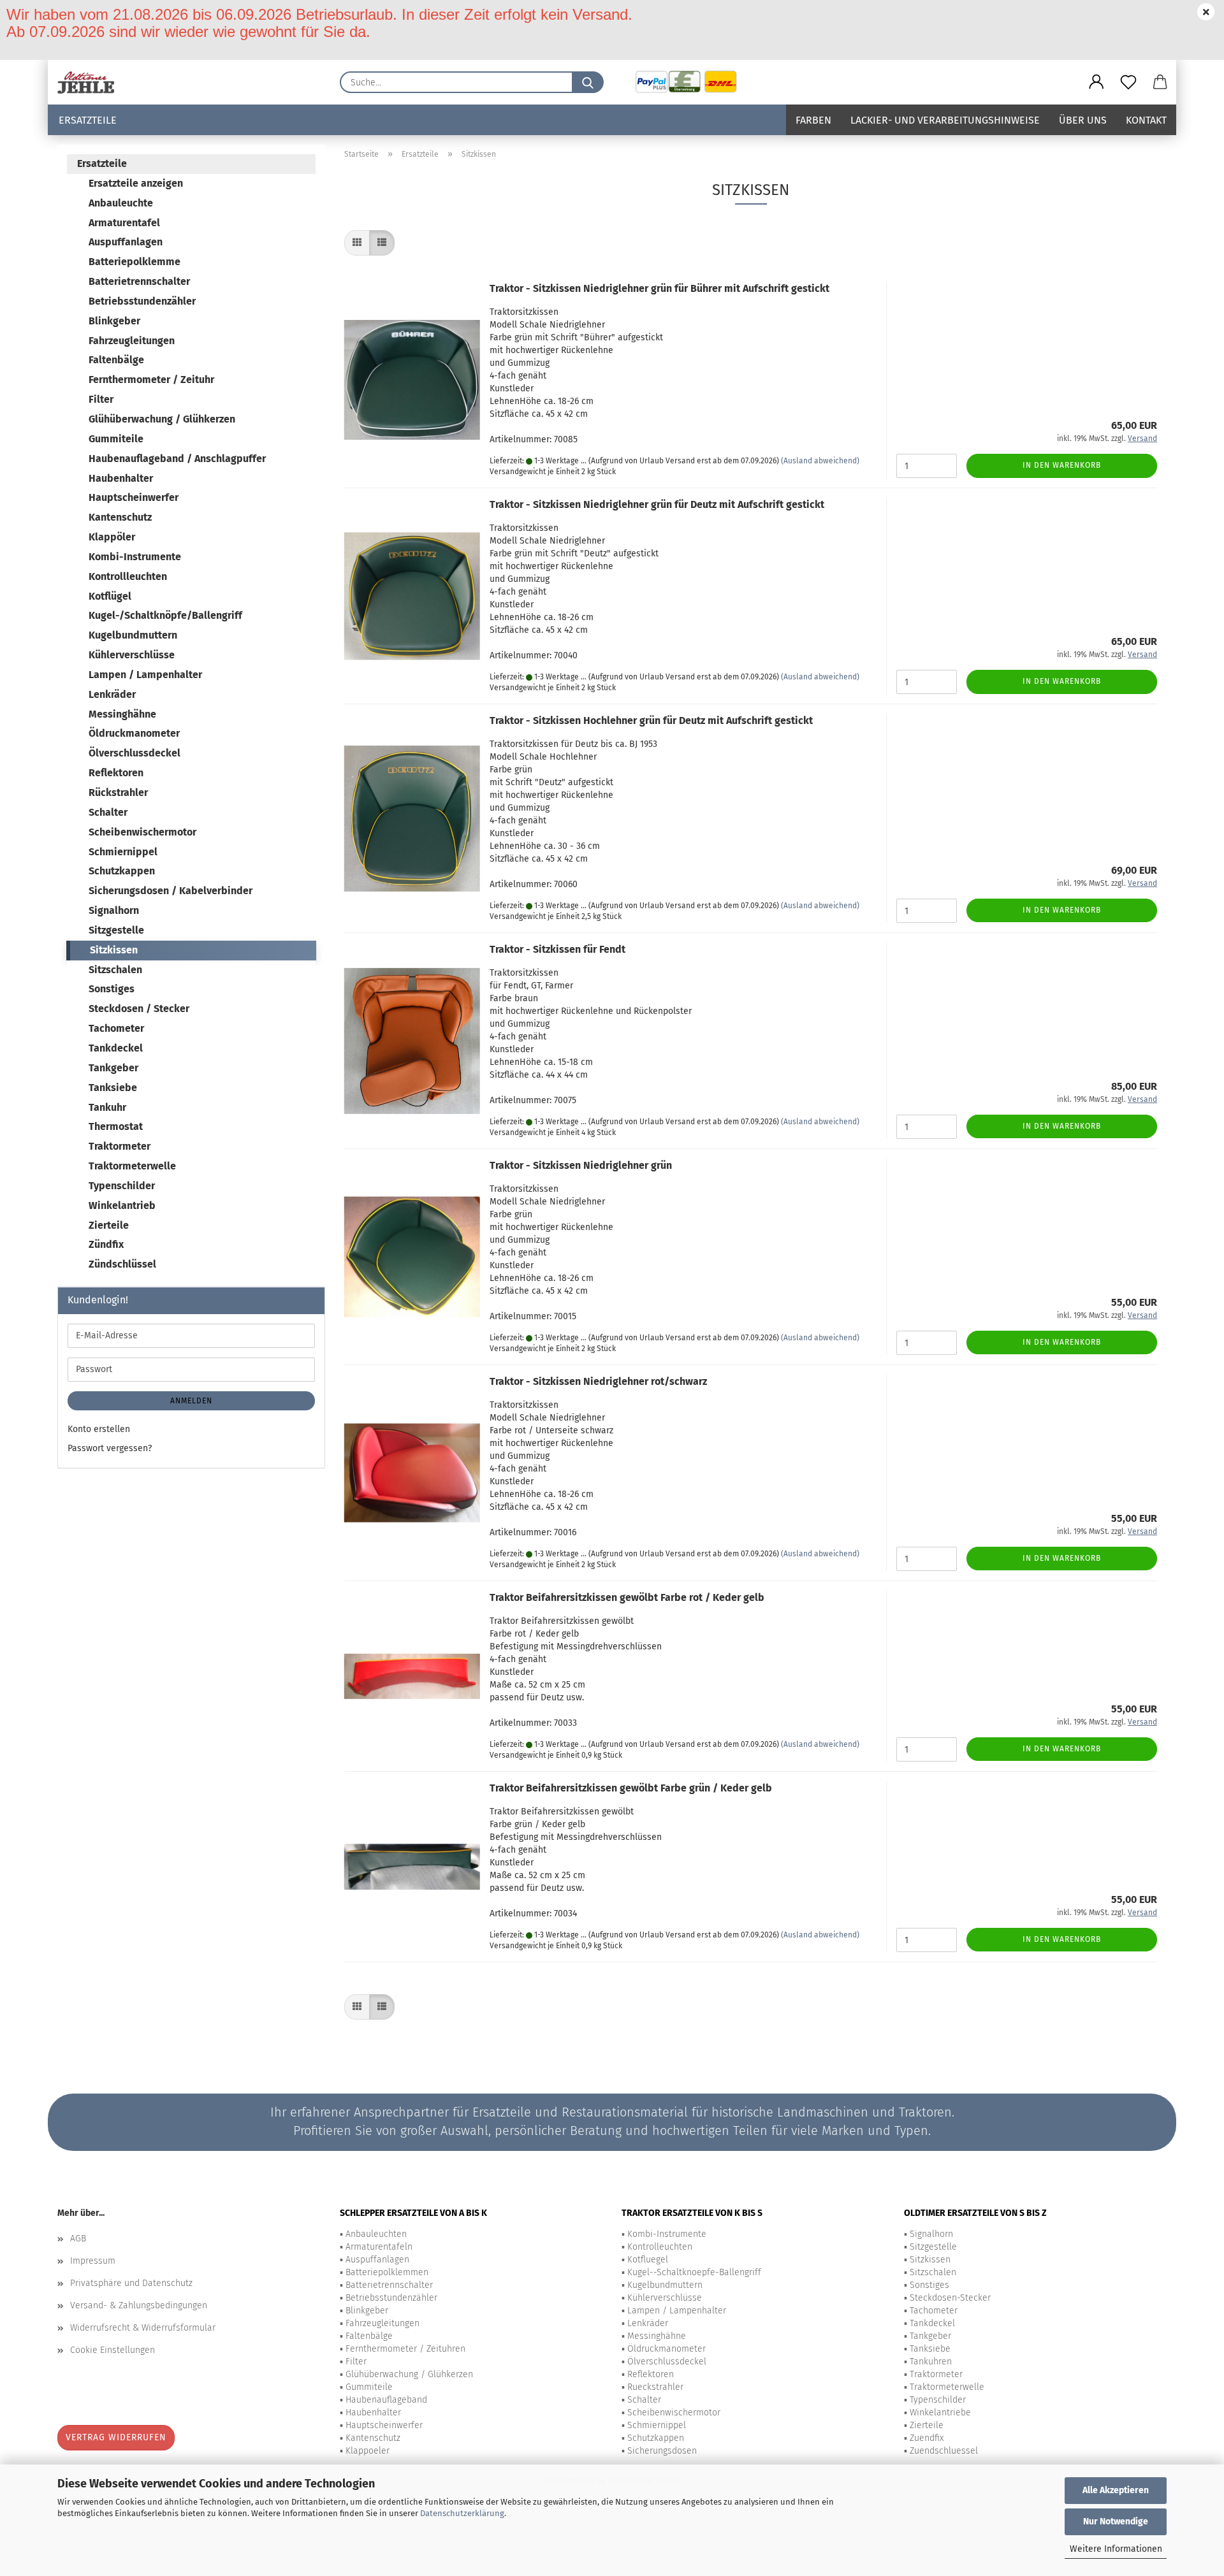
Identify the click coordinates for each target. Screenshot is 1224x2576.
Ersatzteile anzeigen (136, 183)
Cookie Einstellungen (113, 2350)
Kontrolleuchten (660, 2247)
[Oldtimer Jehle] (91, 82)
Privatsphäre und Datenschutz (131, 2283)
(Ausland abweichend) (820, 461)
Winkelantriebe (940, 2413)
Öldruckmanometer (134, 733)
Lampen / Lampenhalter (145, 675)
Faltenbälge (116, 360)
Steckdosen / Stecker (139, 1009)
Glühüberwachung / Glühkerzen (162, 419)
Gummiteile (116, 439)
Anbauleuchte (121, 203)
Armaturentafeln (379, 2247)
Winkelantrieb (122, 1205)
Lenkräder (112, 694)
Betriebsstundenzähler (142, 301)
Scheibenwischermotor (142, 832)
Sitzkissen (114, 950)
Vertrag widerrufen (116, 2437)
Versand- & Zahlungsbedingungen (139, 2305)
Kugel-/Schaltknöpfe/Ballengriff (165, 615)
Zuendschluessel (944, 2451)
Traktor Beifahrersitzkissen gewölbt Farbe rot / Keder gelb (627, 1597)
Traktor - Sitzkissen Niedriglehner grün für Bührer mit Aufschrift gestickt (659, 288)
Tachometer (116, 1028)
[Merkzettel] (1128, 82)
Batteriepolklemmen (387, 2272)
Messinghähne (122, 714)
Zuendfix (927, 2438)
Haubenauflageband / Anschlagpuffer (177, 459)
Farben (813, 120)
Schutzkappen (122, 871)
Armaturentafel (124, 223)
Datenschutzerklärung (462, 2513)
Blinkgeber (114, 321)
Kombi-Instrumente (135, 557)
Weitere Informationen (1116, 2549)
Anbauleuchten (376, 2234)
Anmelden (191, 1401)
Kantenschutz (120, 517)
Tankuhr (107, 1107)
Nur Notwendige (1116, 2522)
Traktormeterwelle (132, 1166)
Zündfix (106, 1244)
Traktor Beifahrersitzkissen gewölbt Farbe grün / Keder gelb (631, 1788)
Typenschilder (122, 1186)
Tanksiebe (113, 1088)
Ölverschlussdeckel (135, 753)
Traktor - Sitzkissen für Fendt (557, 949)
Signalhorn (114, 910)
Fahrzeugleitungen (132, 341)
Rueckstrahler (655, 2387)
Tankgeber (113, 1068)
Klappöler (112, 537)
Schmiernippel (123, 852)
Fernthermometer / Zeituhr (151, 380)
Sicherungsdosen (662, 2451)
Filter (101, 399)
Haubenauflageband (386, 2400)
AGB (78, 2239)
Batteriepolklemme (135, 262)
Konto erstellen (99, 1429)
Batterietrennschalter (139, 281)
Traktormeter (120, 1146)
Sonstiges (112, 989)
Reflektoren (116, 773)
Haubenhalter (121, 478)
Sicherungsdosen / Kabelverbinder (171, 891)
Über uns (1083, 120)
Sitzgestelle (116, 930)
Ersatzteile (88, 120)
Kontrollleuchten (128, 576)
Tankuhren (931, 2362)
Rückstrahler (118, 792)
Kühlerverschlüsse (132, 655)
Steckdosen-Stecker (950, 2298)
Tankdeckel (116, 1048)
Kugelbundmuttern (133, 635)
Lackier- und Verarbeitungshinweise (945, 120)
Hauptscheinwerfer (134, 497)
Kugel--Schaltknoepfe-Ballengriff (694, 2272)
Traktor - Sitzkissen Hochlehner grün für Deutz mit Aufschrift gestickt (651, 720)
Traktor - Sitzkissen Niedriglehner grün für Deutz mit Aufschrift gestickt (657, 504)
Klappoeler (368, 2451)
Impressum (93, 2261)
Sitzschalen (115, 970)
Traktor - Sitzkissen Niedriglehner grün (581, 1165)
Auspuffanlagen (126, 242)
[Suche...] (588, 82)
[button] (1096, 82)
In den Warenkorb (1062, 465)
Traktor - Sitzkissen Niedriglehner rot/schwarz (598, 1381)
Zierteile (109, 1225)
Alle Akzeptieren (1116, 2490)
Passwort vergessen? (110, 1448)
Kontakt (1146, 120)
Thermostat (116, 1126)
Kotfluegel (648, 2260)
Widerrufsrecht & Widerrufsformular (143, 2328)
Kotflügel (110, 596)
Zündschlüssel (122, 1264)
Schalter (108, 812)
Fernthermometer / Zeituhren (405, 2349)
